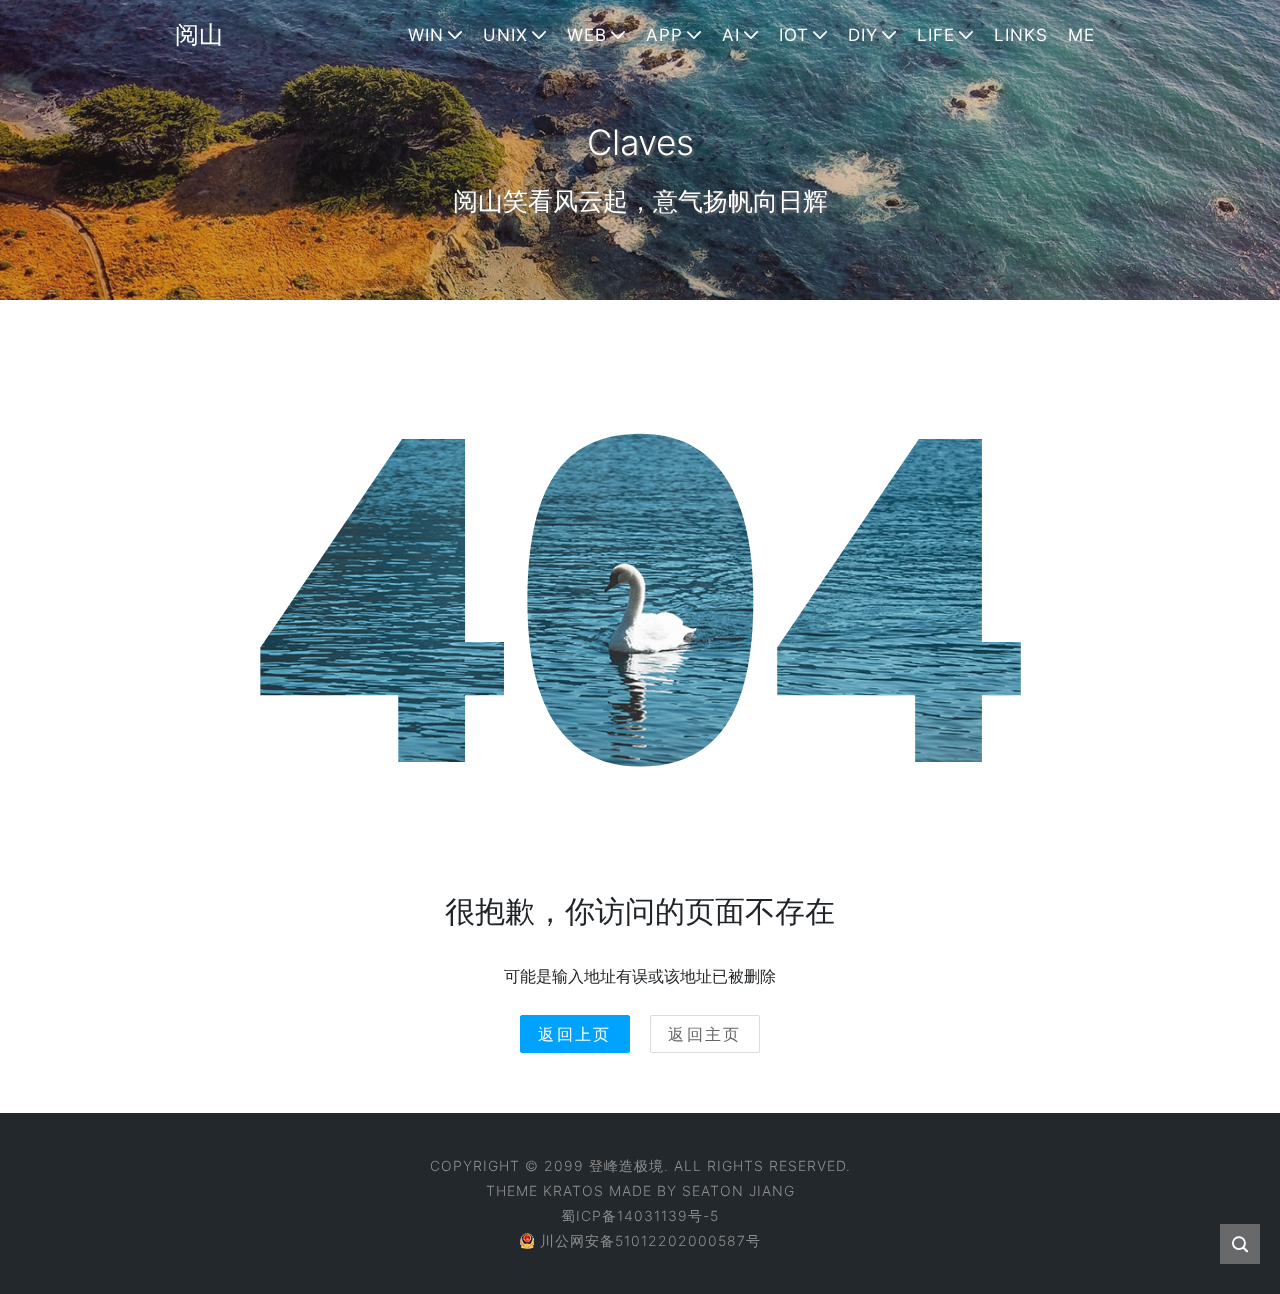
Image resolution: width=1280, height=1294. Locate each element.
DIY (863, 35)
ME (1081, 35)
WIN (426, 35)
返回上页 (575, 1034)
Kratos (573, 1190)
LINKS (1021, 35)
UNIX (505, 35)
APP (664, 35)
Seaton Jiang (738, 1190)
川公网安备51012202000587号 (650, 1240)
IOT (794, 35)
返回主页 (705, 1034)
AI (731, 35)
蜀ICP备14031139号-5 (640, 1215)
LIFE (936, 35)
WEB (587, 35)
